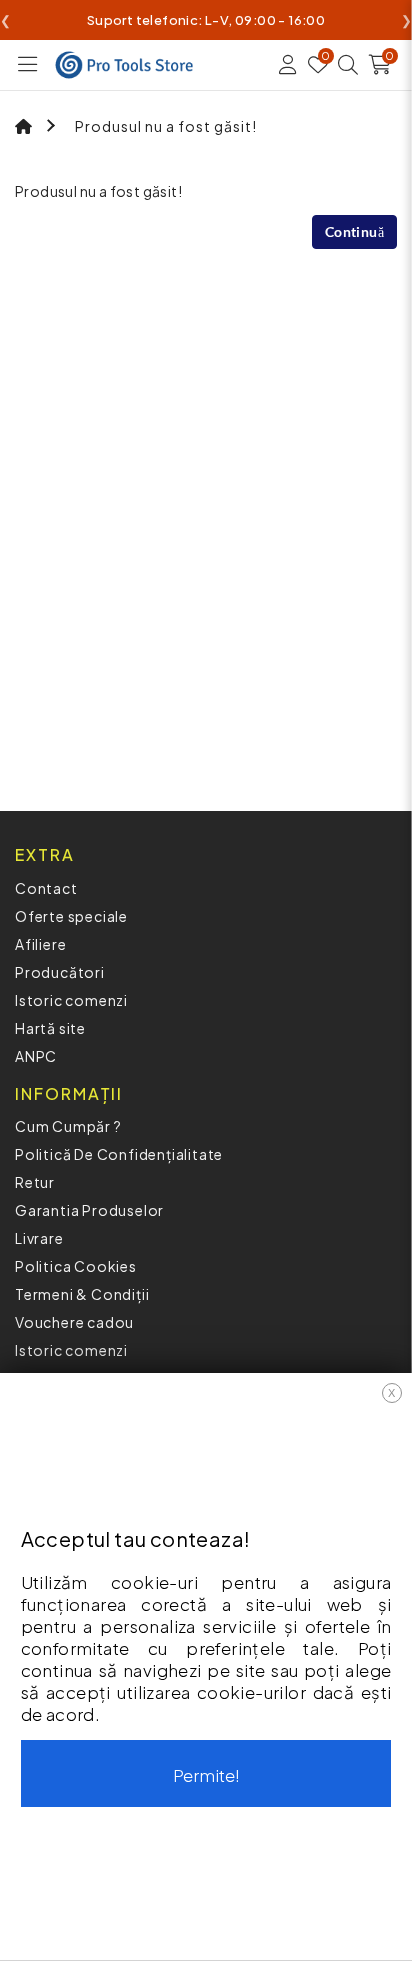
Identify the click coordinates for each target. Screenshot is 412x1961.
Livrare (39, 1238)
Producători (60, 972)
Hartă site (50, 1028)
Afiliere (40, 944)
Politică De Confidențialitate (119, 1154)
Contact (46, 888)
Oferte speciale (71, 916)
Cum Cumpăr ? (68, 1126)
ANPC (36, 1056)
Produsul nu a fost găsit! (166, 126)
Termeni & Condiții (82, 1294)
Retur (35, 1182)
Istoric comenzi (71, 1000)
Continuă (354, 231)
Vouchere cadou (74, 1322)
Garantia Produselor (89, 1210)
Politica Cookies (76, 1266)
